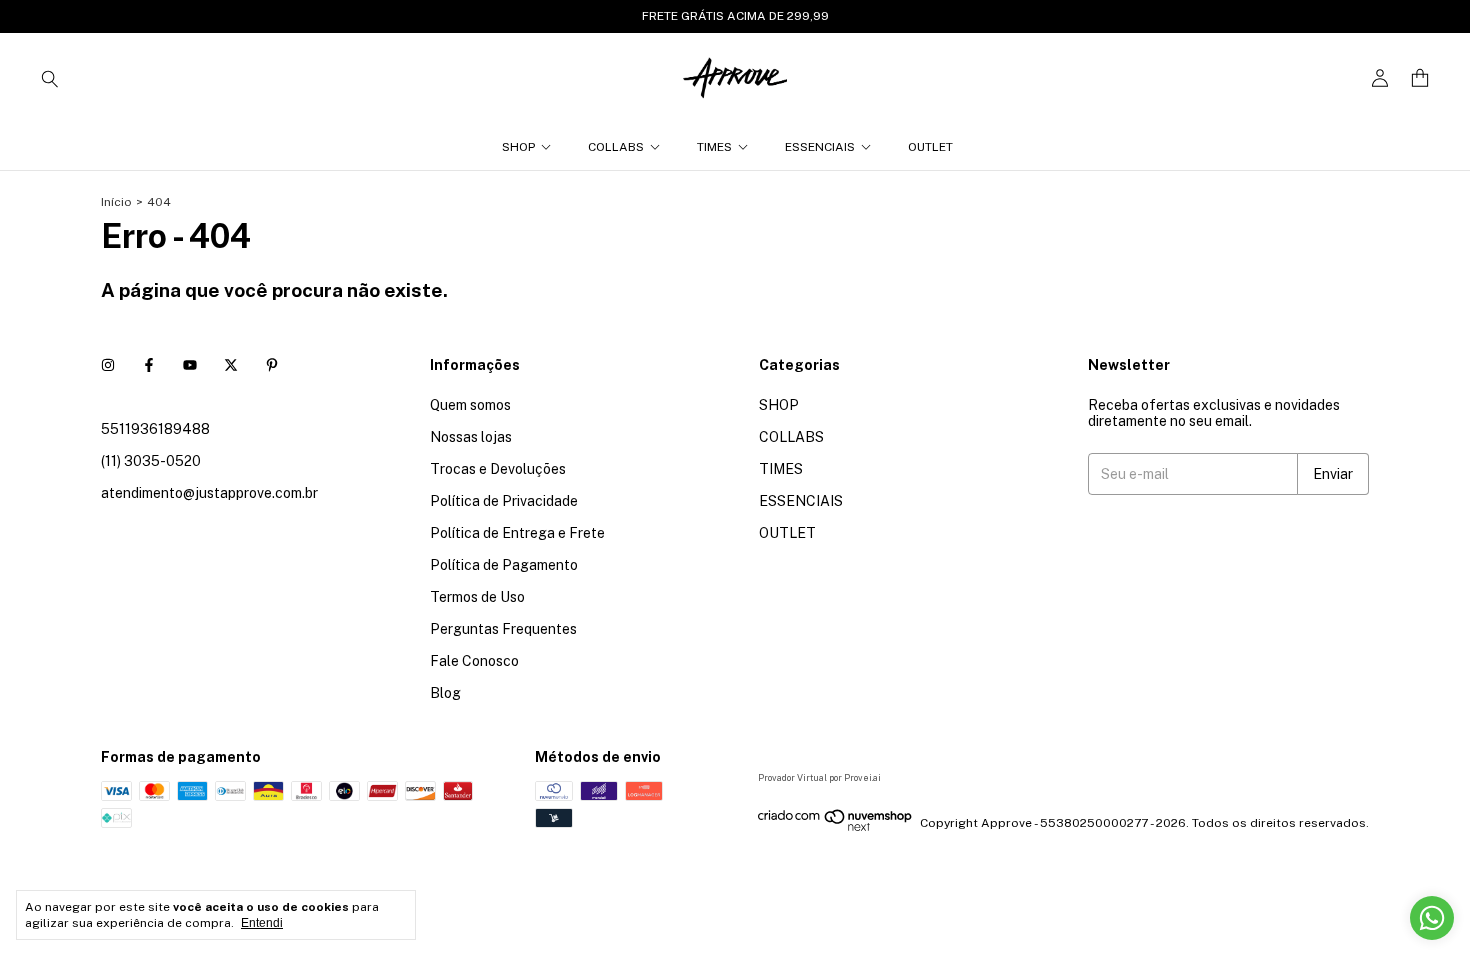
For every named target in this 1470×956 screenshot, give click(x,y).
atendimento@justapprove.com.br (209, 493)
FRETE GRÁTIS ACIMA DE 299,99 (735, 16)
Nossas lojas (471, 437)
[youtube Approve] (190, 365)
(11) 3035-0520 (151, 461)
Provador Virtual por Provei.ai (819, 777)
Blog (445, 693)
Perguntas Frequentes (503, 629)
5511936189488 (155, 429)
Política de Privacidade (504, 501)
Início (116, 202)
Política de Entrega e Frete (517, 533)
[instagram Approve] (108, 365)
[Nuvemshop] (835, 828)
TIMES (714, 147)
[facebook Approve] (149, 365)
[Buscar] (50, 78)
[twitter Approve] (231, 365)
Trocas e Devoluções (498, 469)
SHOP (518, 147)
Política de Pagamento (504, 565)
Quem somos (470, 405)
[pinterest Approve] (272, 365)
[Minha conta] (1380, 78)
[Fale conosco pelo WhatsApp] (1432, 918)
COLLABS (616, 147)
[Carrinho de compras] (1420, 78)
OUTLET (930, 147)
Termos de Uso (477, 597)
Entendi (262, 923)
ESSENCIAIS (820, 147)
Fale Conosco (474, 661)
